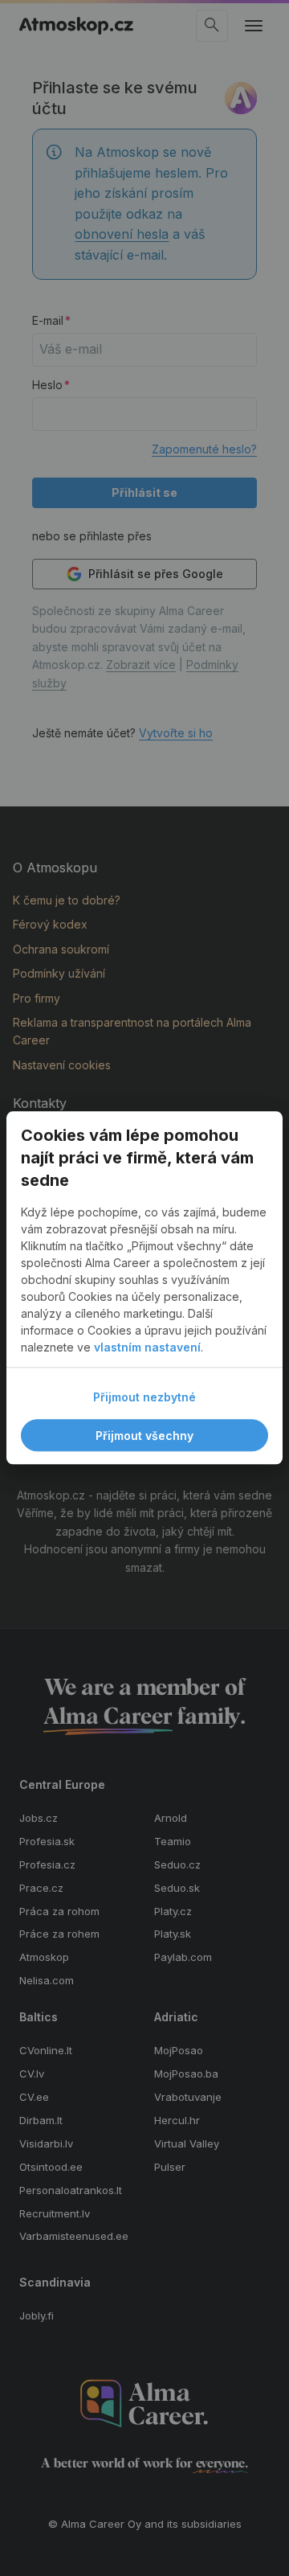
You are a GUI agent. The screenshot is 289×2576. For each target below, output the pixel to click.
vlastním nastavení (147, 1348)
